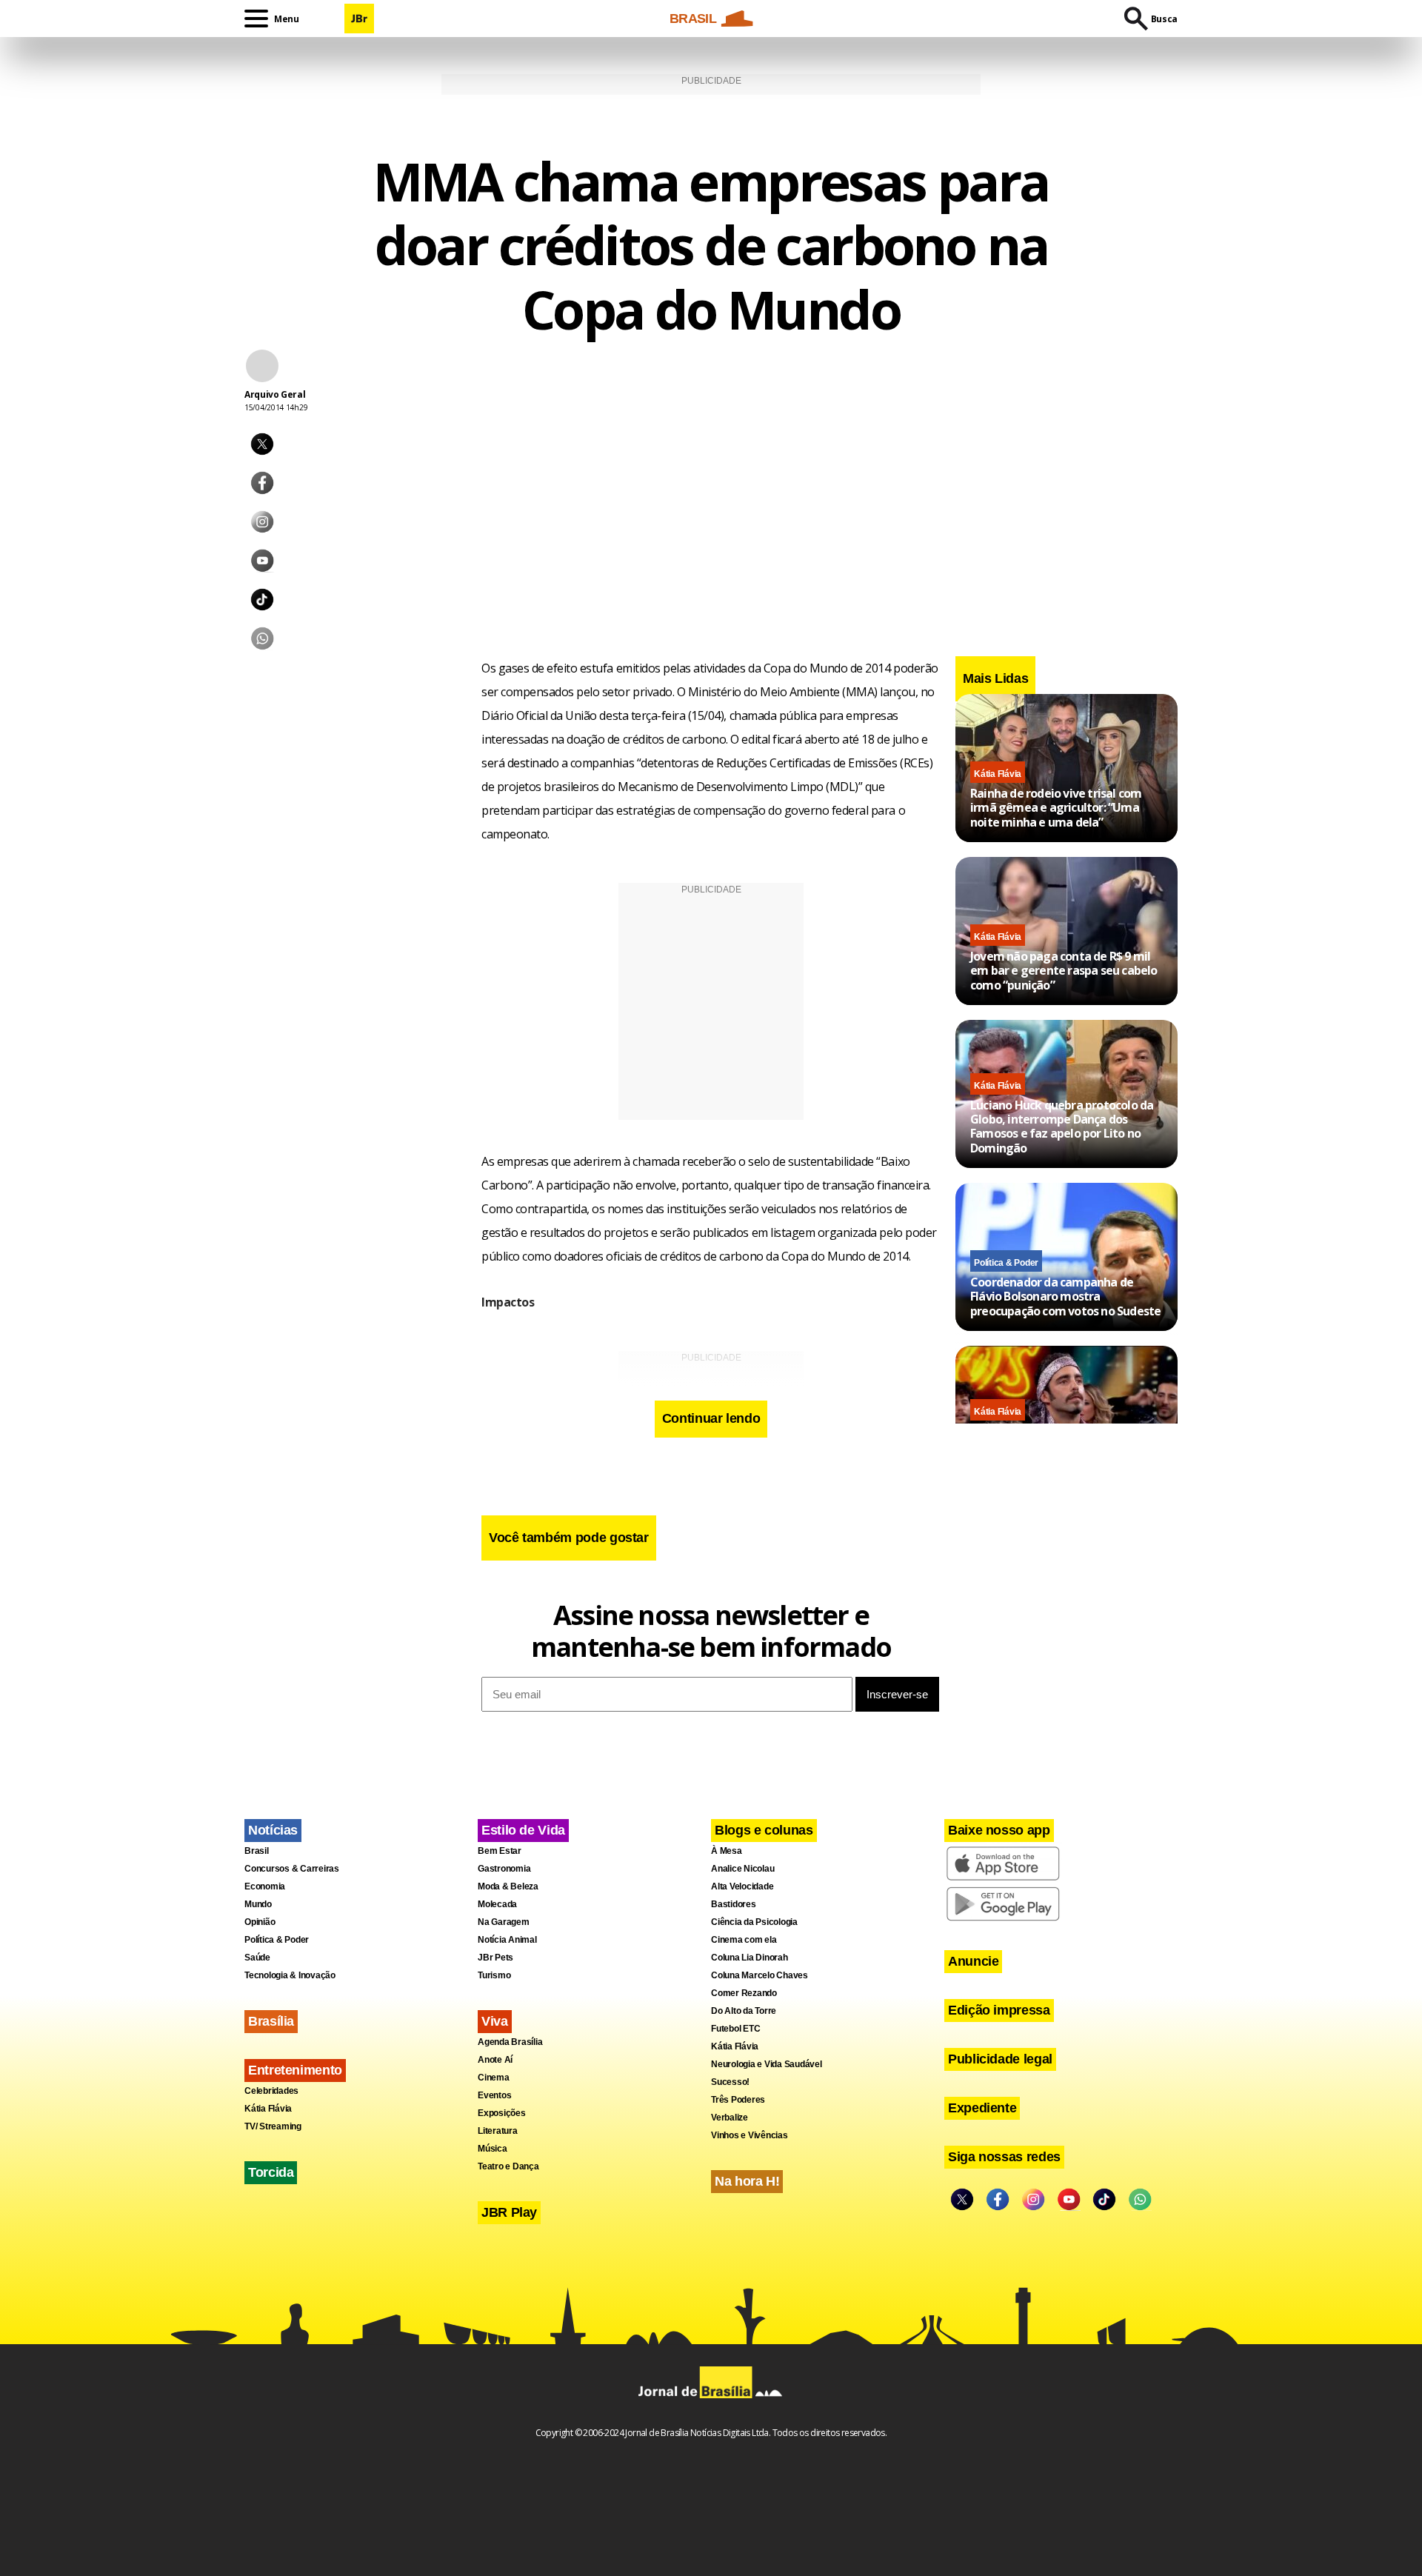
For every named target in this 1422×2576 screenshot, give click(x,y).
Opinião (260, 1922)
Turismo (494, 1975)
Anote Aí (495, 2060)
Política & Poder (1006, 1263)
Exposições (502, 2113)
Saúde (257, 1958)
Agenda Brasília (510, 2042)
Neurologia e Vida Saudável (767, 2064)
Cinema (494, 2078)
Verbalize (730, 2118)
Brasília (271, 2021)
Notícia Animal (507, 1940)
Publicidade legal (1000, 2059)
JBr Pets (495, 1958)
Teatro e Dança (508, 2166)
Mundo (258, 1904)
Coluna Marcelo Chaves (760, 1975)
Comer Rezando (744, 1993)
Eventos (494, 2095)
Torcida (271, 2172)
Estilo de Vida (523, 1830)
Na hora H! (747, 2181)
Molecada (497, 1904)
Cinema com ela (744, 1940)
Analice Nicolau (742, 1869)
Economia (265, 1886)
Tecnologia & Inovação (290, 1975)
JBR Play (509, 2212)
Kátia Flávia (998, 774)
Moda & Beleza (508, 1886)
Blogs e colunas (764, 1830)
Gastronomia (504, 1869)
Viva (495, 2021)
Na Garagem (504, 1922)
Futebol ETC (735, 2029)
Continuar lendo (711, 1418)
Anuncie (973, 1961)
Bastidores (734, 1904)
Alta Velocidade (742, 1886)
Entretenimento (295, 2070)
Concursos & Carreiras (292, 1869)
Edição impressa (999, 2010)
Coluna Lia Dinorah (750, 1958)
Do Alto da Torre (744, 2011)
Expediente (982, 2108)
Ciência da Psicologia (754, 1922)
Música (493, 2149)
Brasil (257, 1851)
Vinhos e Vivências (750, 2135)
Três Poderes (738, 2100)
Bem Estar (500, 1851)
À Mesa (727, 1851)
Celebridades (271, 2091)
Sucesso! (730, 2082)
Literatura (498, 2131)
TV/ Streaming (273, 2126)
